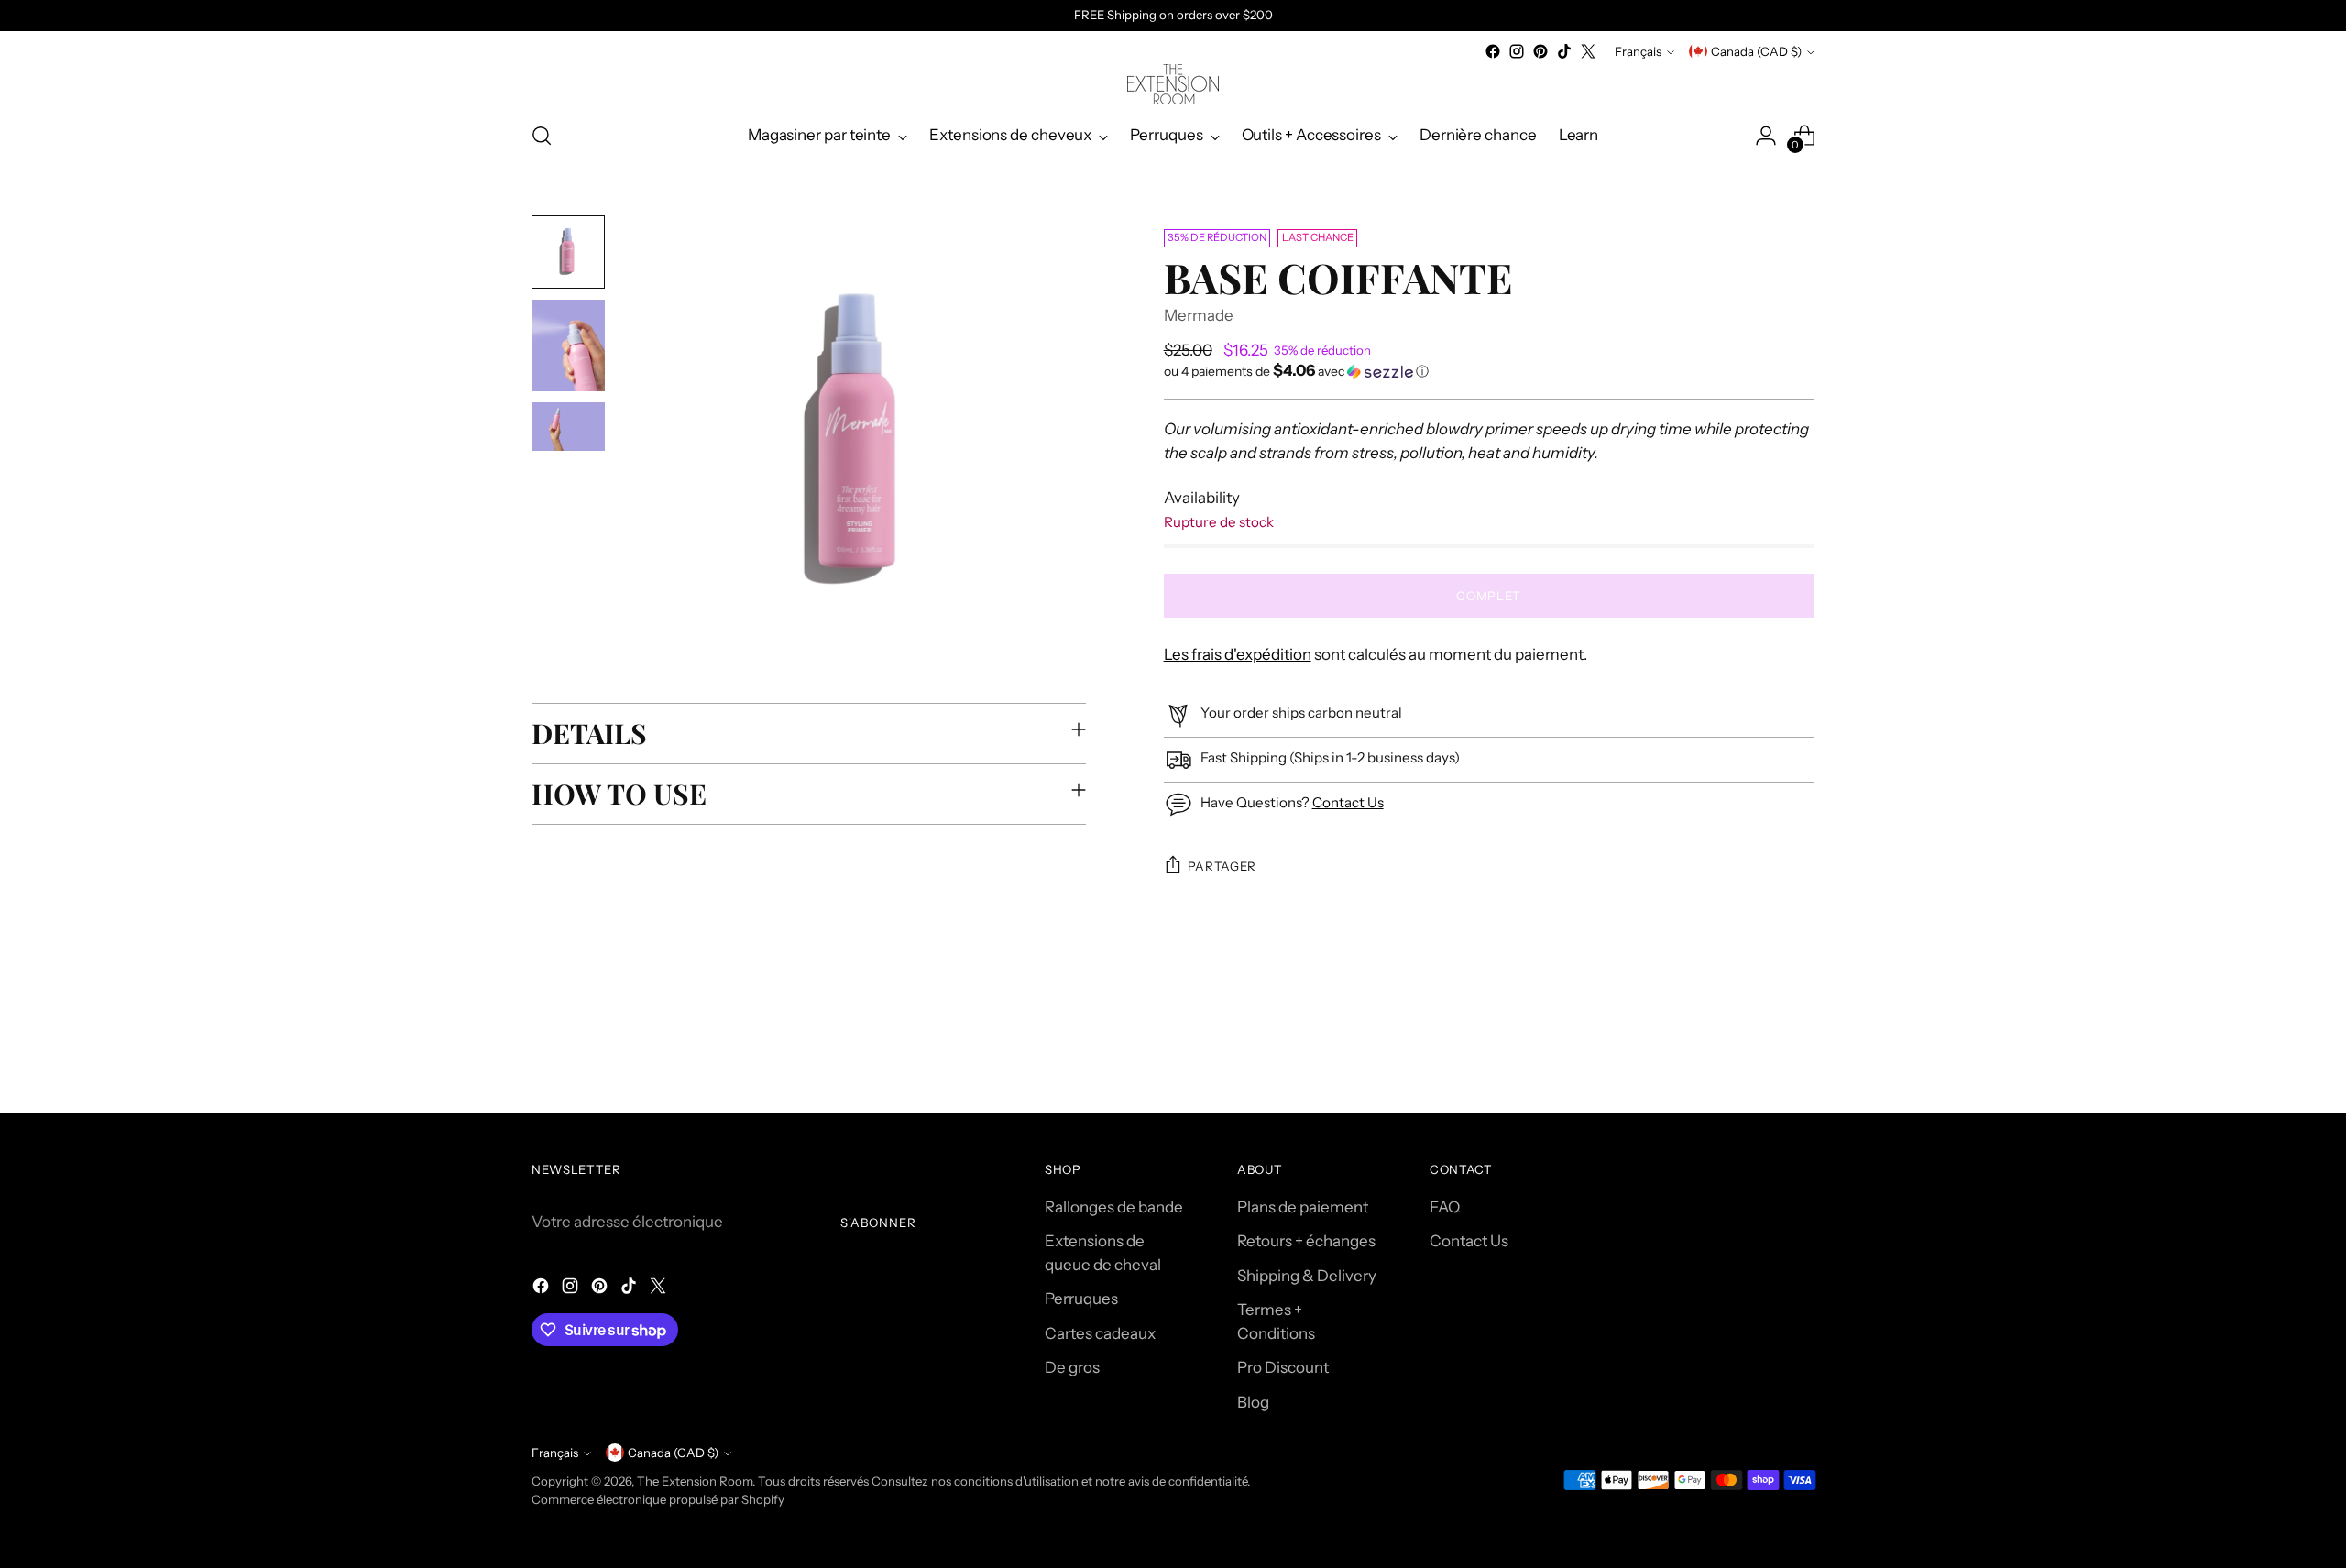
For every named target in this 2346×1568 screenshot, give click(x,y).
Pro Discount (1283, 1367)
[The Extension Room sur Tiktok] (1564, 51)
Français (1638, 51)
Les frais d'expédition (1238, 654)
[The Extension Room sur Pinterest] (1540, 51)
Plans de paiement (1303, 1207)
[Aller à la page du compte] (1766, 136)
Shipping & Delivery (1307, 1276)
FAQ (1445, 1207)
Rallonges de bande (1114, 1207)
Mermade (1199, 315)
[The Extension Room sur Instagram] (1517, 51)
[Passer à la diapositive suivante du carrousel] (1799, 1050)
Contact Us (1348, 802)
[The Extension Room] (1173, 84)
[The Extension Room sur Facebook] (1493, 51)
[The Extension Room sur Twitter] (1588, 51)
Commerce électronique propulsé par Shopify (658, 1499)
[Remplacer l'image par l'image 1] (568, 252)
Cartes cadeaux (1100, 1333)
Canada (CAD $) (1756, 51)
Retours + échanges (1306, 1241)
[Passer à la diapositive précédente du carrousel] (1757, 1051)
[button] (1489, 371)
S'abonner (878, 1223)
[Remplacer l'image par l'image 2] (568, 345)
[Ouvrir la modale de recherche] (542, 136)
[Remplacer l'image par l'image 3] (568, 427)
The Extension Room (695, 1481)
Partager (1222, 866)
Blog (1253, 1402)
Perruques (1081, 1299)
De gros (1072, 1367)
